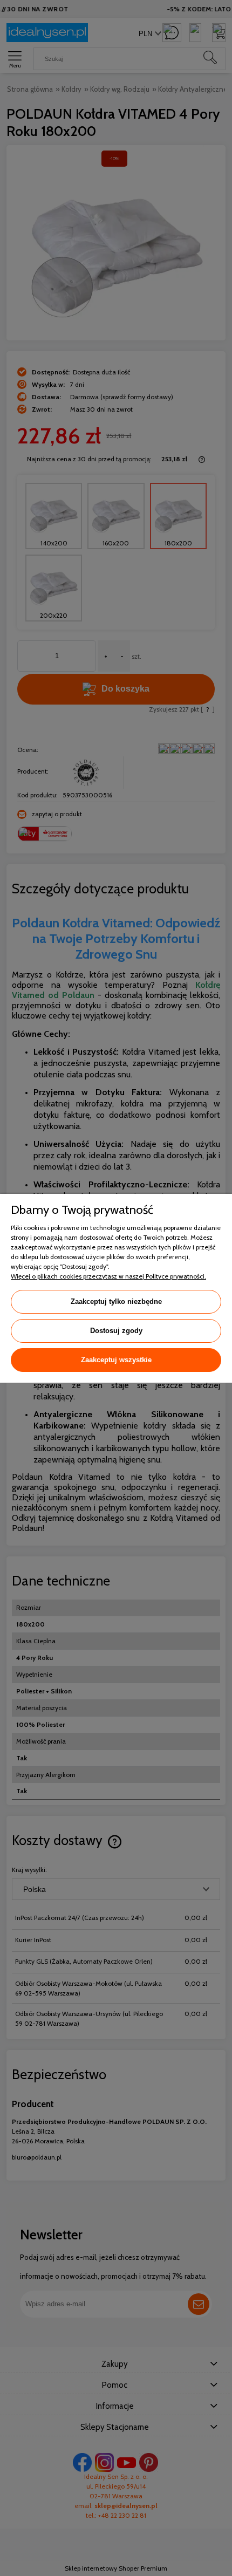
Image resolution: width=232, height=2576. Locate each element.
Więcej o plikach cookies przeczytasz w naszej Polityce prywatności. (108, 1276)
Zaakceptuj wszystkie (116, 1360)
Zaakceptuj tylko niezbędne (116, 1301)
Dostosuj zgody (116, 1331)
